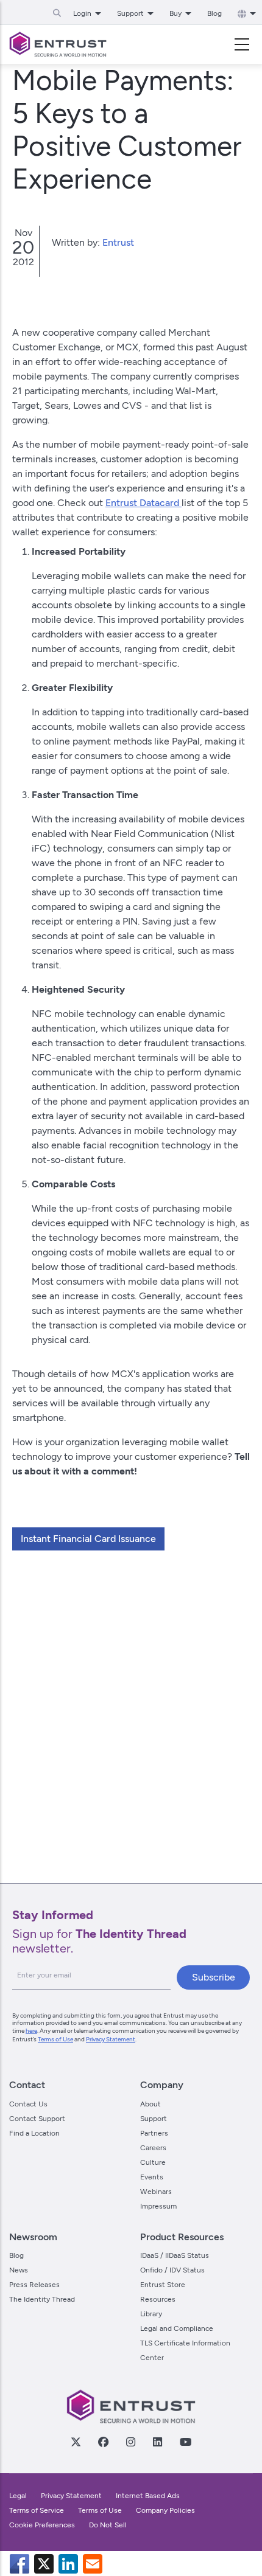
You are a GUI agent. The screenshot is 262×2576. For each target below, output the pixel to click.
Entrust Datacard (143, 503)
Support (154, 2119)
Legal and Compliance (177, 2328)
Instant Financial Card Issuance (88, 1539)
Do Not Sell (108, 2525)
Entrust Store (163, 2285)
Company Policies (165, 2510)
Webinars (156, 2192)
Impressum (158, 2206)
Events (152, 2177)
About (150, 2104)
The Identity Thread (42, 2299)
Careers (153, 2148)
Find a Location (34, 2133)
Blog (214, 13)
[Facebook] (103, 2442)
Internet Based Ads (148, 2496)
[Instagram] (130, 2442)
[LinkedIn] (157, 2442)
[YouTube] (185, 2442)
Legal (18, 2496)
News (19, 2270)
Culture (153, 2162)
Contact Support (37, 2119)
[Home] (58, 44)
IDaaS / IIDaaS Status (175, 2255)
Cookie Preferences (42, 2525)
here (31, 2031)
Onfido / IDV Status (172, 2270)
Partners (154, 2133)
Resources (158, 2299)
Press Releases (34, 2285)
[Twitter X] (76, 2442)
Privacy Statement (111, 2039)
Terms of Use (55, 2039)
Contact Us (28, 2104)
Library (151, 2314)
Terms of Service (37, 2510)
